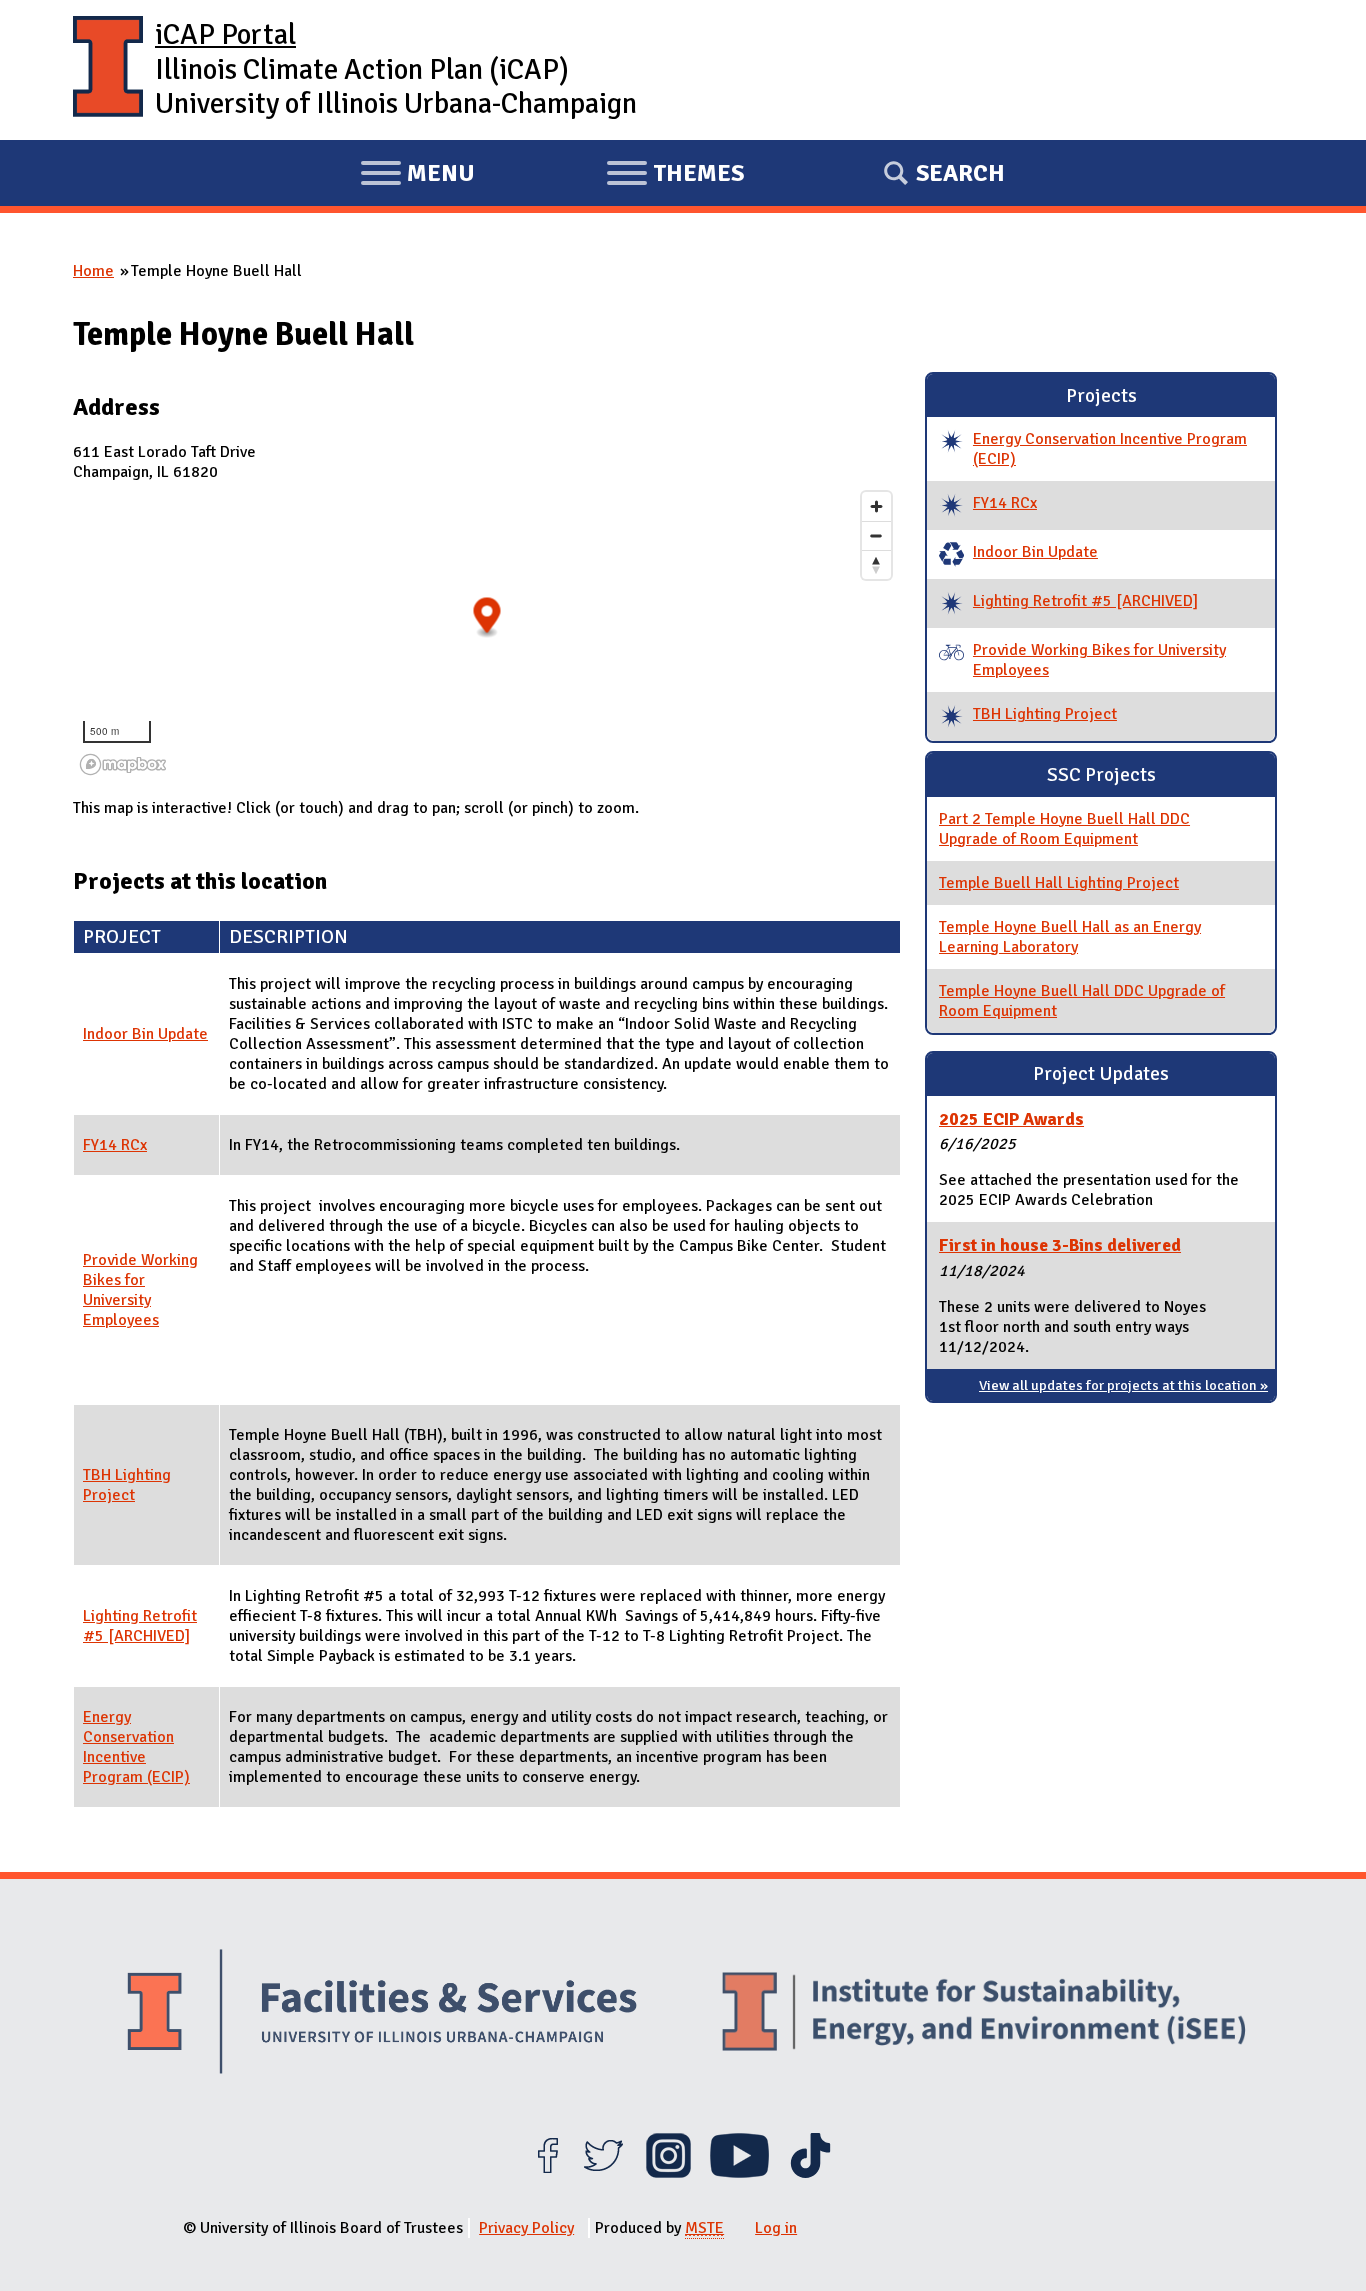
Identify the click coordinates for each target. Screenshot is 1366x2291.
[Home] (108, 70)
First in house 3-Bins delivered (1060, 1245)
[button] (487, 617)
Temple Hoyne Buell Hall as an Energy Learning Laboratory (1070, 937)
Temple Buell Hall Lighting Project (1059, 883)
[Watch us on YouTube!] (739, 2173)
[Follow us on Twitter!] (603, 2173)
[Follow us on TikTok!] (810, 2173)
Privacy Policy (526, 2228)
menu (417, 176)
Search (960, 173)
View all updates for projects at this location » (1123, 1385)
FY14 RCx (115, 1145)
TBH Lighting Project (127, 1485)
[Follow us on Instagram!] (668, 2173)
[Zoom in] (876, 506)
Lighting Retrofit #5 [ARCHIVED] (140, 1626)
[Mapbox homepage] (123, 764)
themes (675, 176)
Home (93, 271)
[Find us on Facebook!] (547, 2173)
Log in (776, 2228)
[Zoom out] (876, 535)
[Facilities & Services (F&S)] (382, 2014)
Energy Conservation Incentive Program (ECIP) (136, 1747)
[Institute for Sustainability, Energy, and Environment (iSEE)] (984, 2014)
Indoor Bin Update (145, 1034)
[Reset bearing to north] (876, 564)
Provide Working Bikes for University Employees (140, 1290)
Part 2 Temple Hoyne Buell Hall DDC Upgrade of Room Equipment (1064, 829)
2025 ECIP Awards (1011, 1119)
